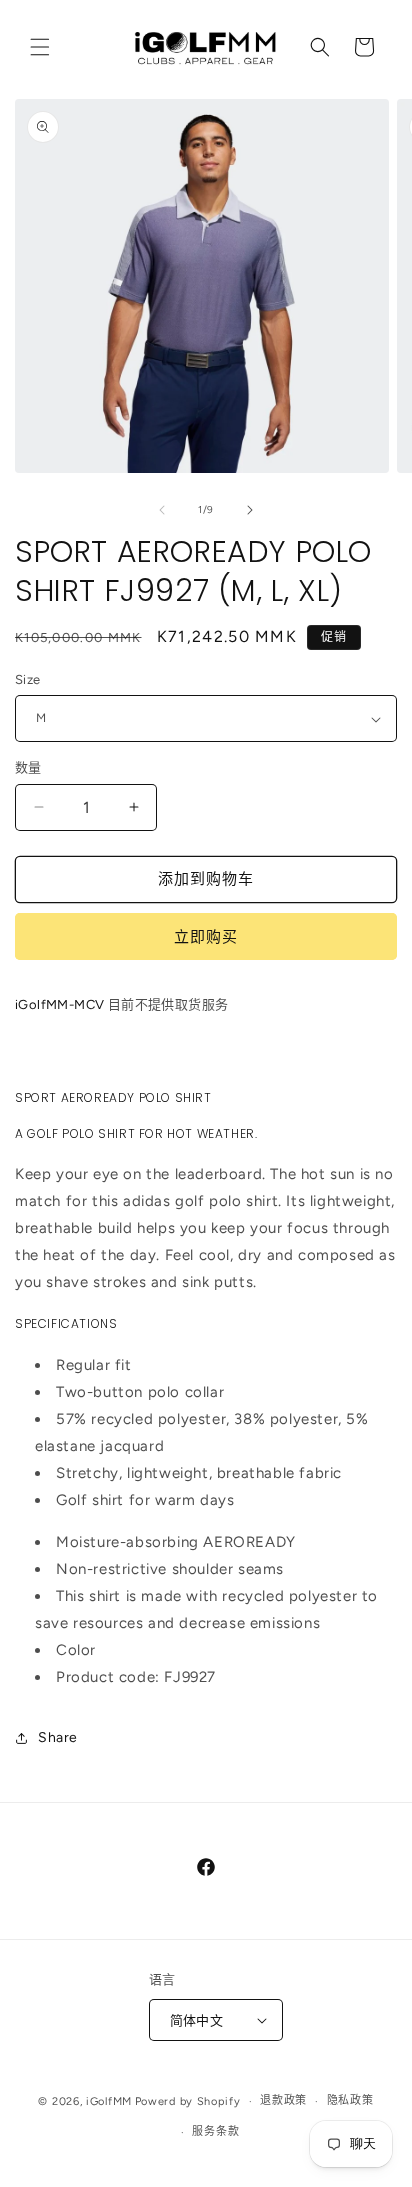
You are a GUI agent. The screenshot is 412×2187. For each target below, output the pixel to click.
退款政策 (283, 2100)
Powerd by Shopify (188, 2101)
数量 (28, 767)
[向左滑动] (162, 510)
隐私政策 (350, 2100)
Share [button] (58, 1737)
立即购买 (206, 937)
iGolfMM (109, 2101)
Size (28, 679)
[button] (40, 47)
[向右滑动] (250, 510)
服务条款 (215, 2131)
